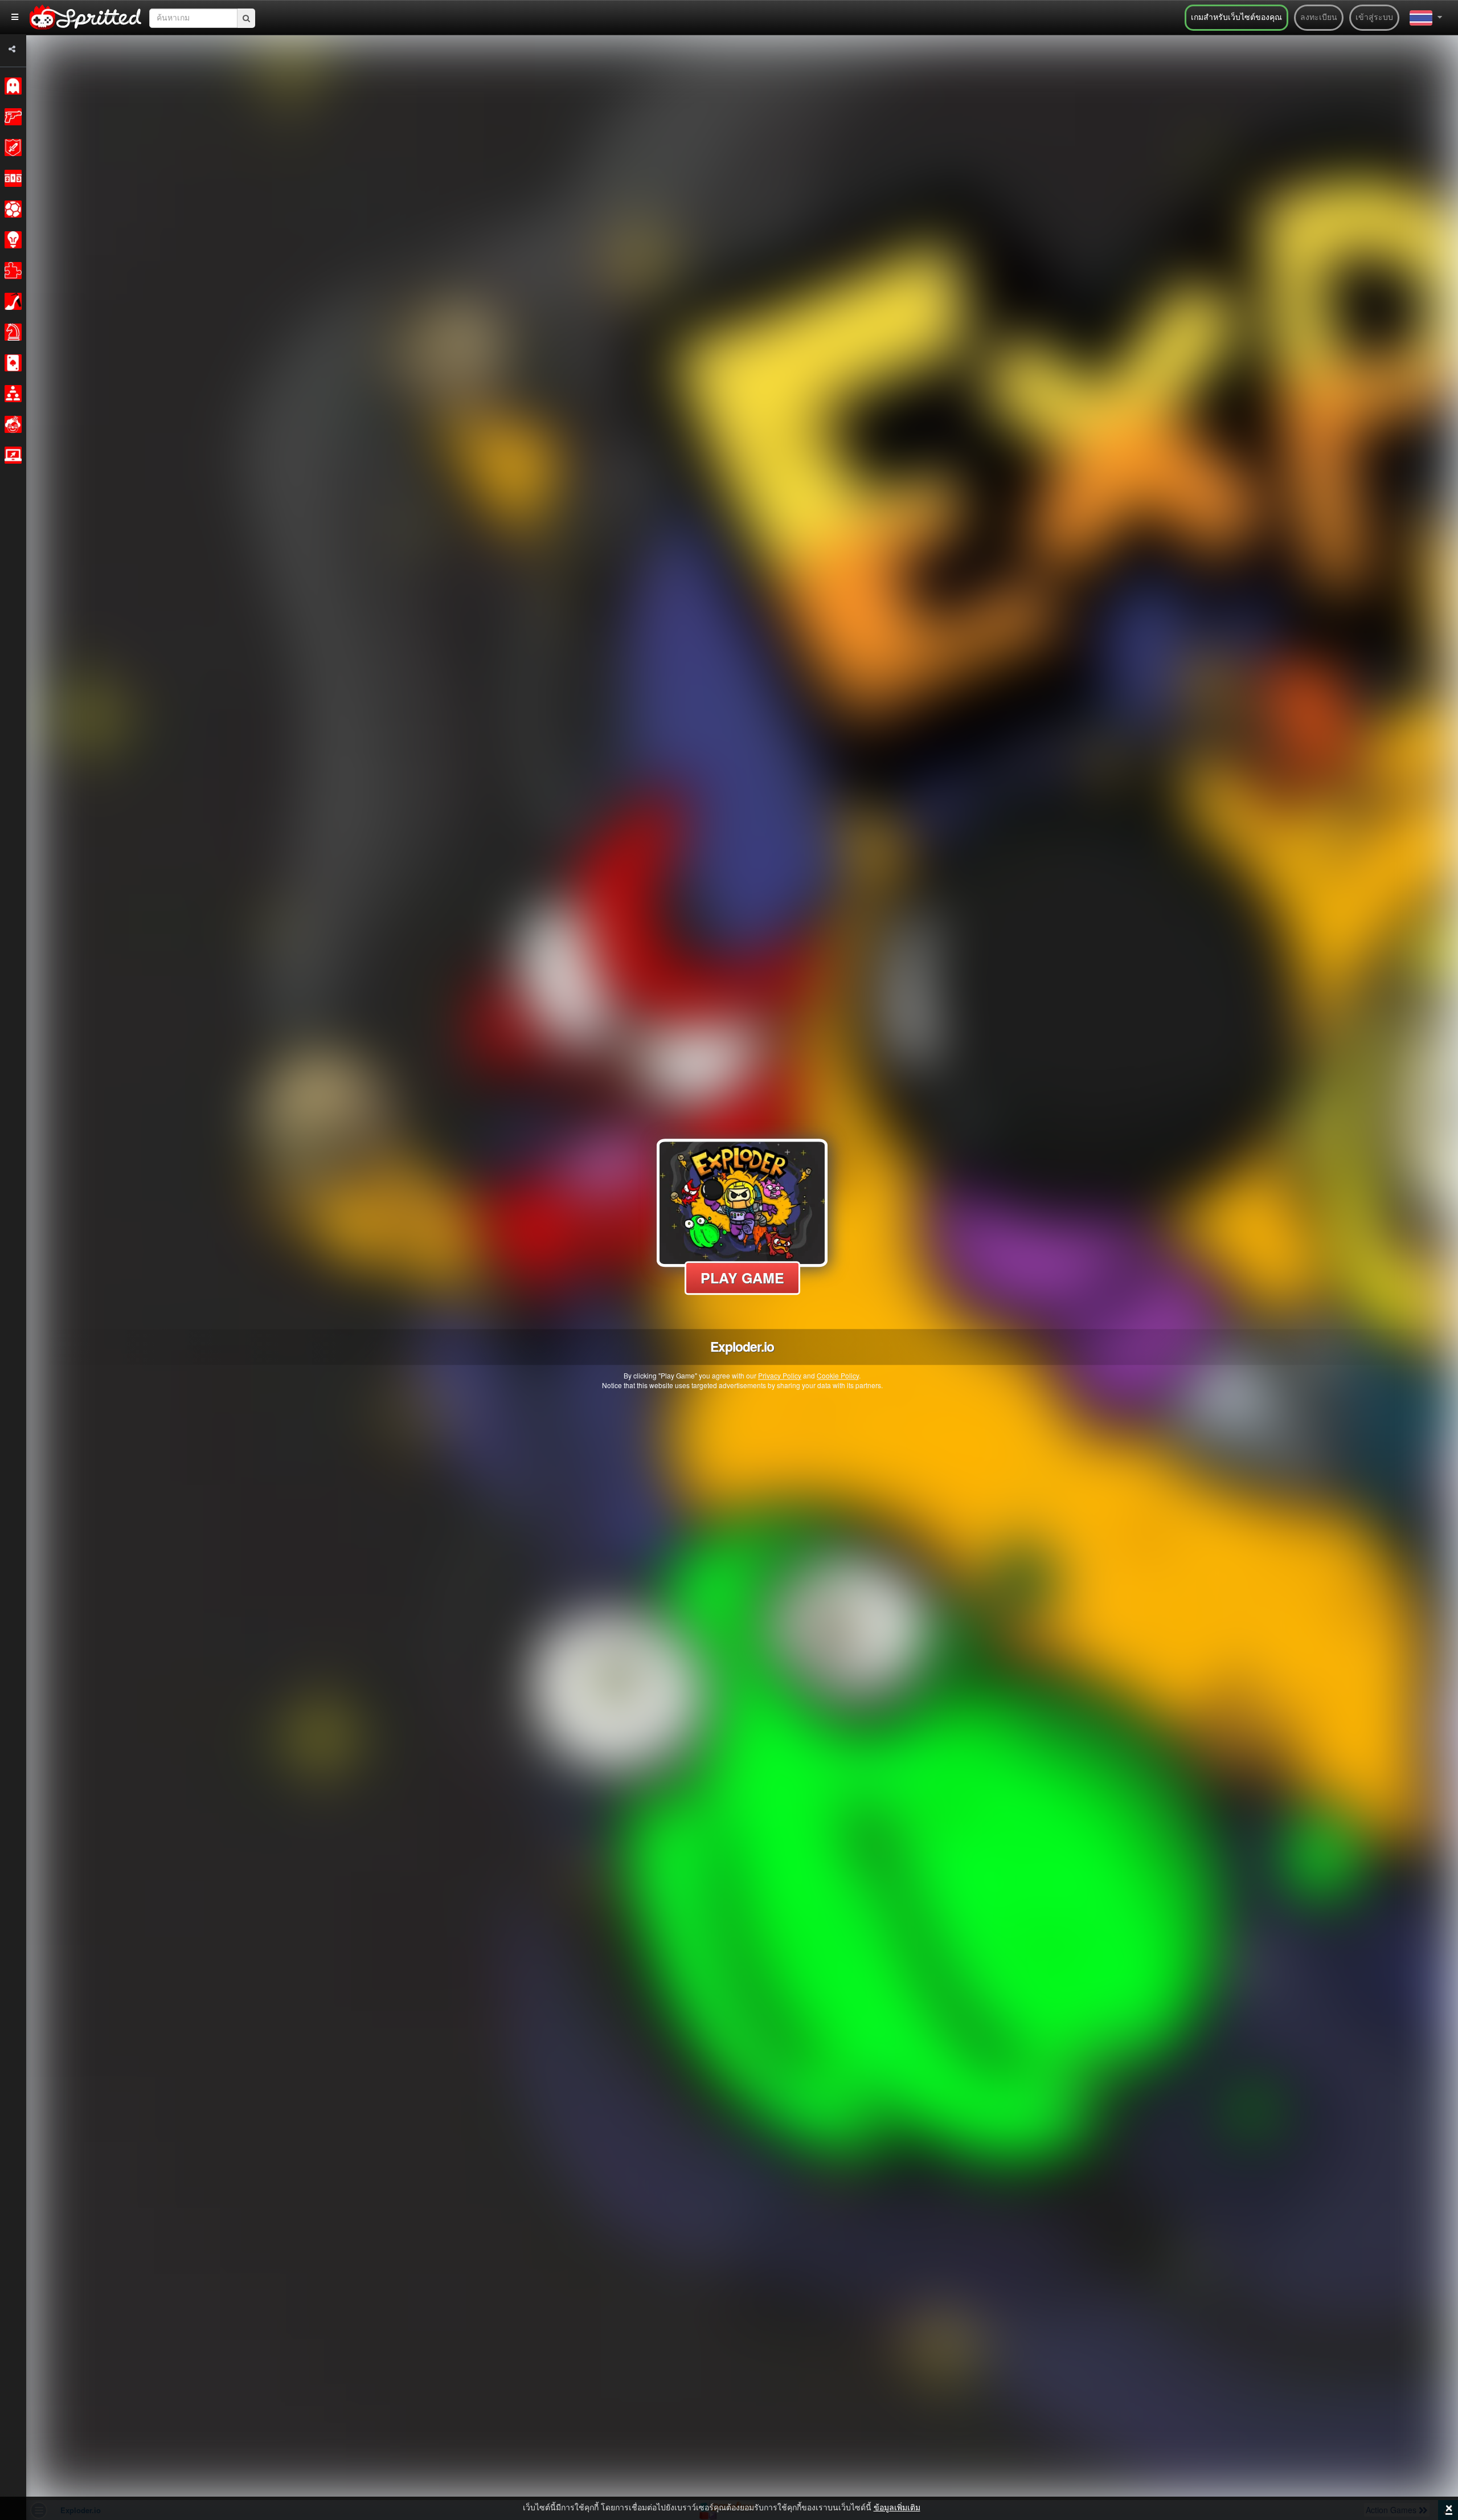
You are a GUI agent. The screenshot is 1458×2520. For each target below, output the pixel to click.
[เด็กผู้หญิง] (11, 301)
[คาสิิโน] (11, 363)
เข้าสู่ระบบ (1374, 18)
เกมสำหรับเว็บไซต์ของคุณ (1236, 18)
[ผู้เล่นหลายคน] (11, 394)
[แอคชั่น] (11, 117)
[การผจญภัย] (11, 148)
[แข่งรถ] (11, 178)
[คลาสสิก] (11, 86)
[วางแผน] (11, 240)
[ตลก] (11, 424)
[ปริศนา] (11, 271)
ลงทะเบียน (1319, 18)
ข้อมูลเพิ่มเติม (897, 2508)
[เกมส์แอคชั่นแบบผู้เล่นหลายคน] (11, 455)
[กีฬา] (11, 209)
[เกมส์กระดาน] (11, 332)
